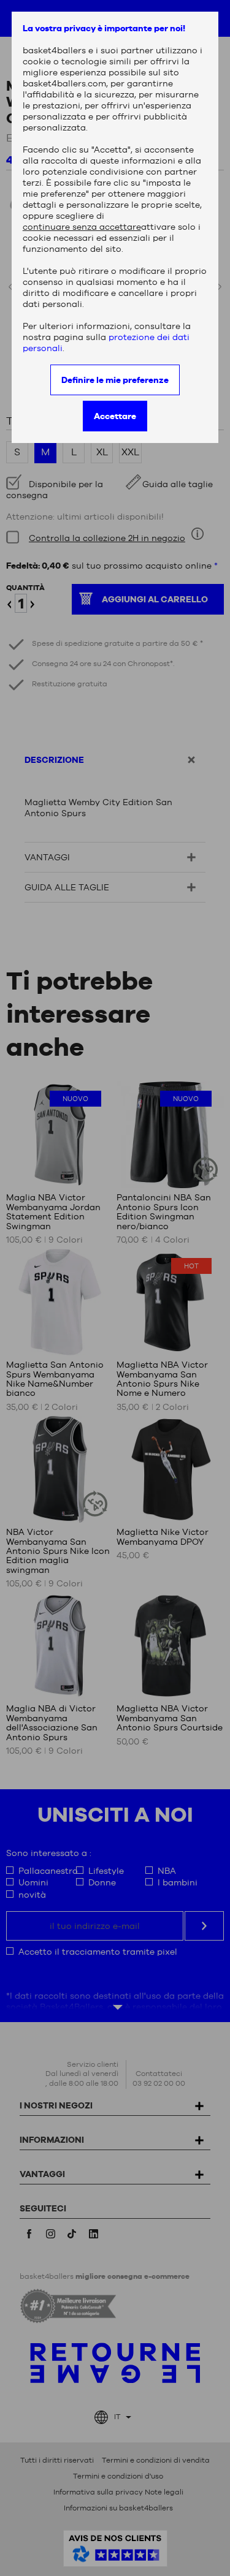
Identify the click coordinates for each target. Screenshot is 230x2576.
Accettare (115, 416)
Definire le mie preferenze (115, 380)
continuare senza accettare (82, 227)
